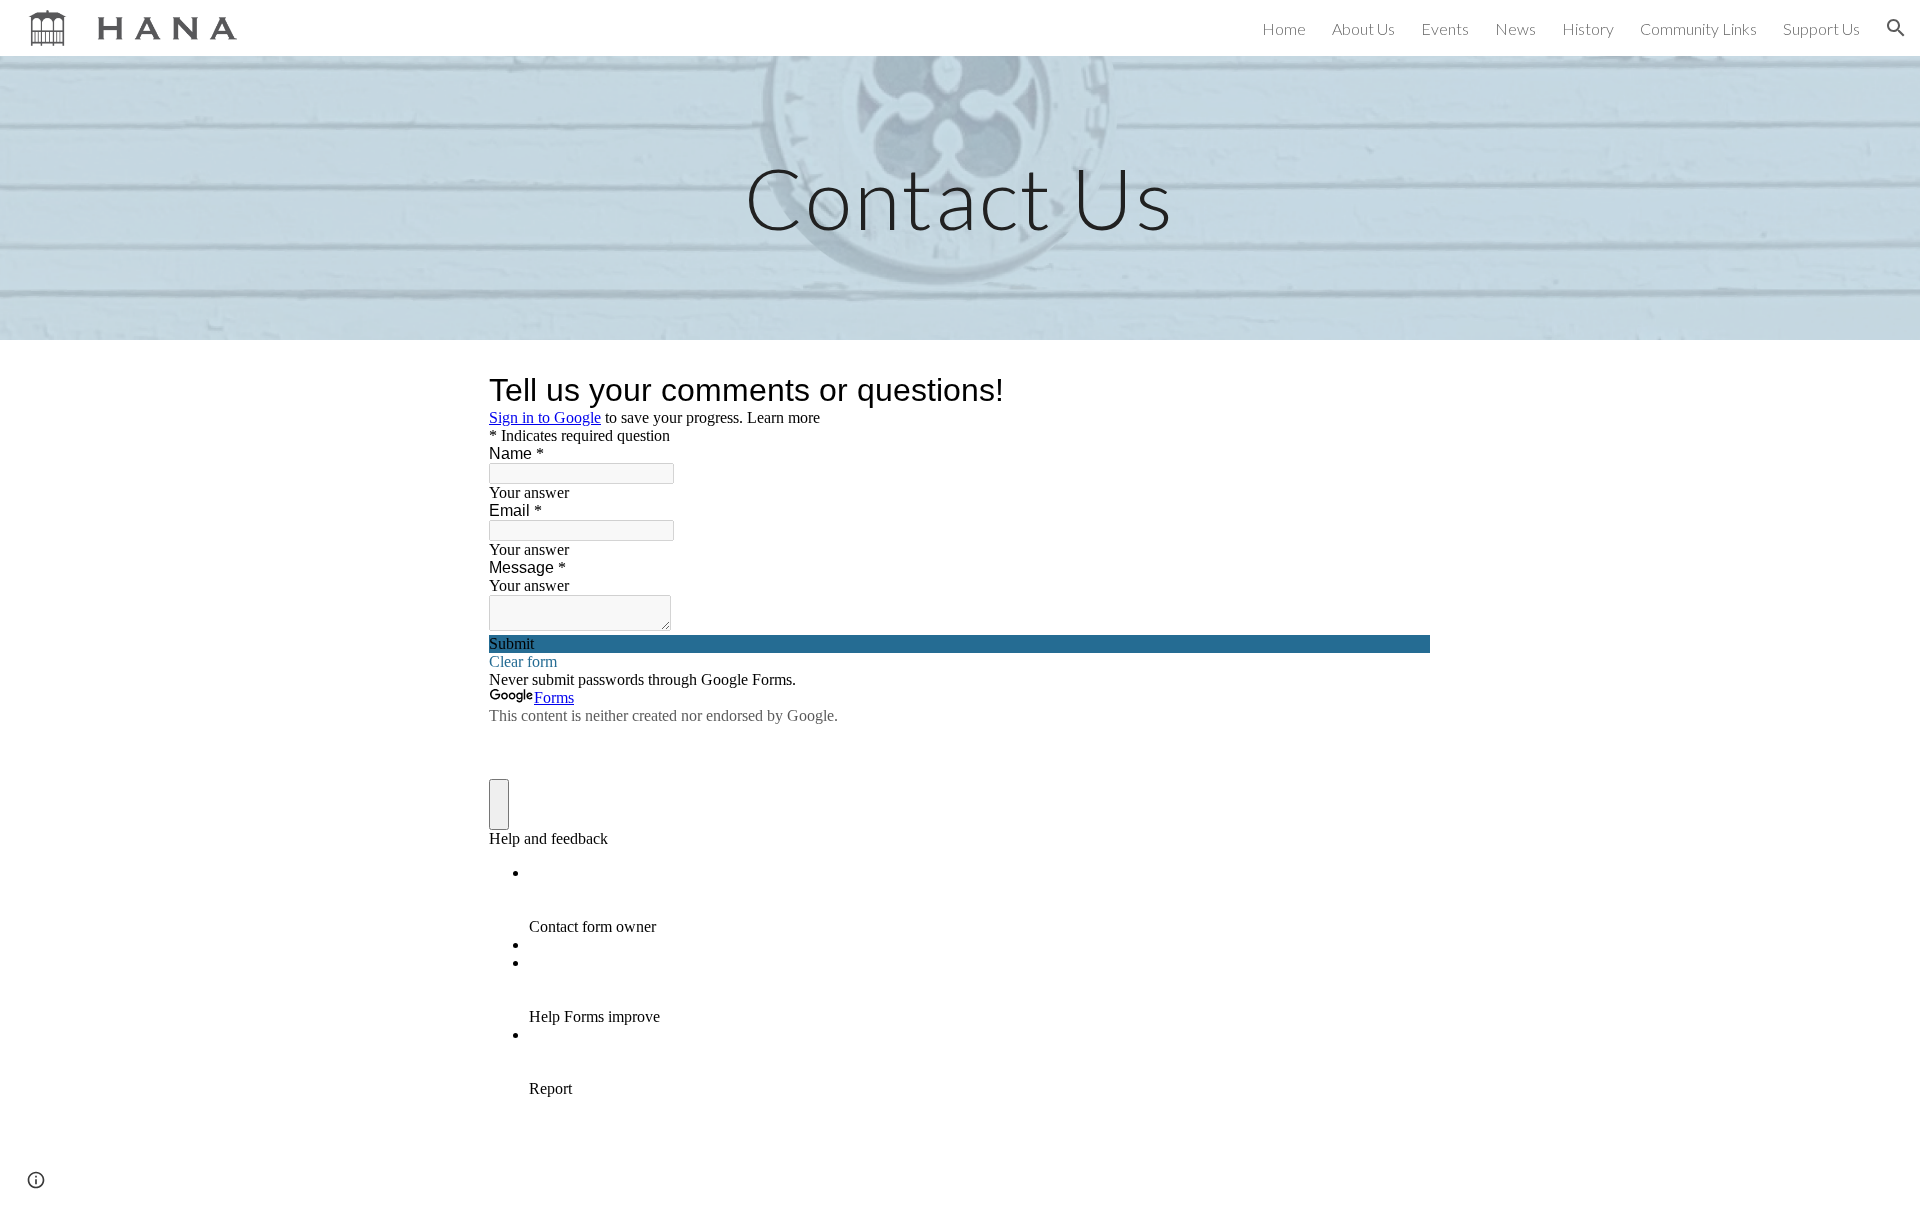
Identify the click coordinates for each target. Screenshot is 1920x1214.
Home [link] (1284, 28)
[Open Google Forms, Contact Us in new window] (1401, 390)
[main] (960, 197)
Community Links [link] (1698, 28)
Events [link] (1445, 28)
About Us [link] (1363, 28)
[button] (1896, 28)
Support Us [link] (1821, 28)
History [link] (1588, 28)
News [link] (1515, 28)
